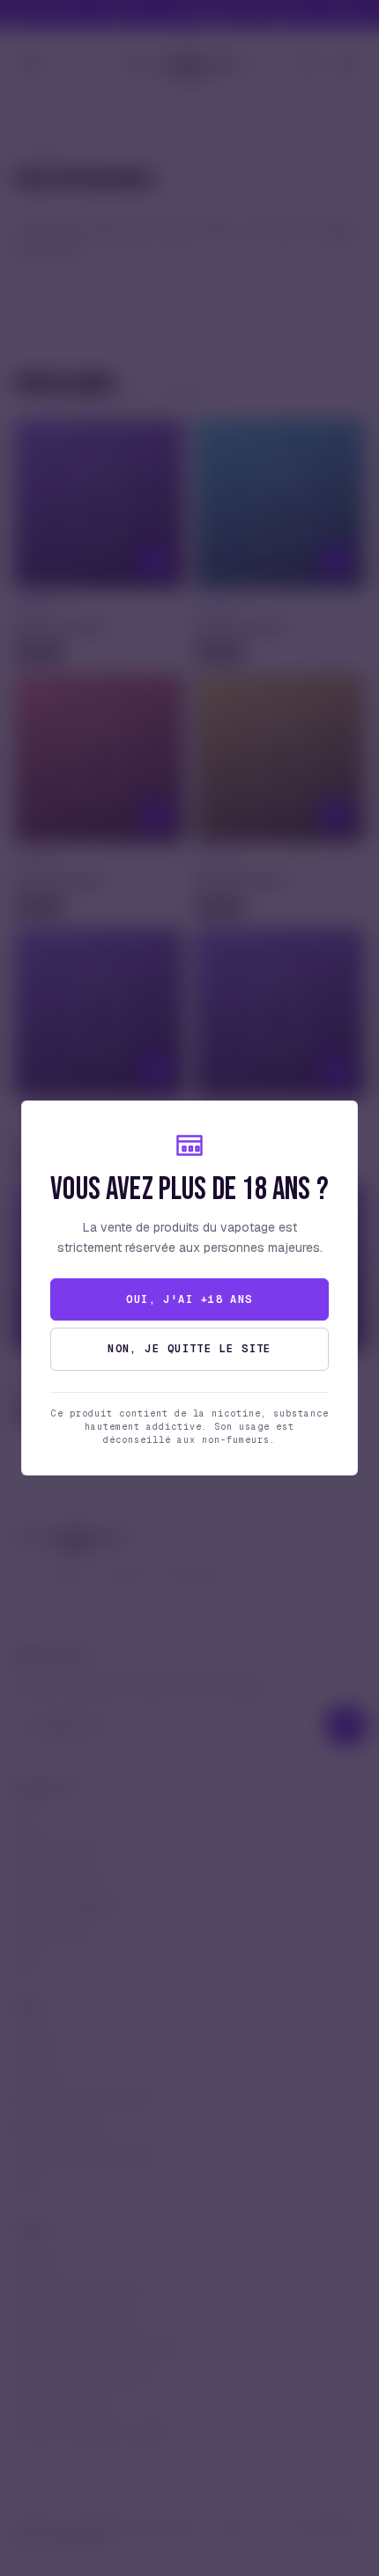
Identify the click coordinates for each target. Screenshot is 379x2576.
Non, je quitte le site (189, 1349)
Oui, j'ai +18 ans (189, 1299)
